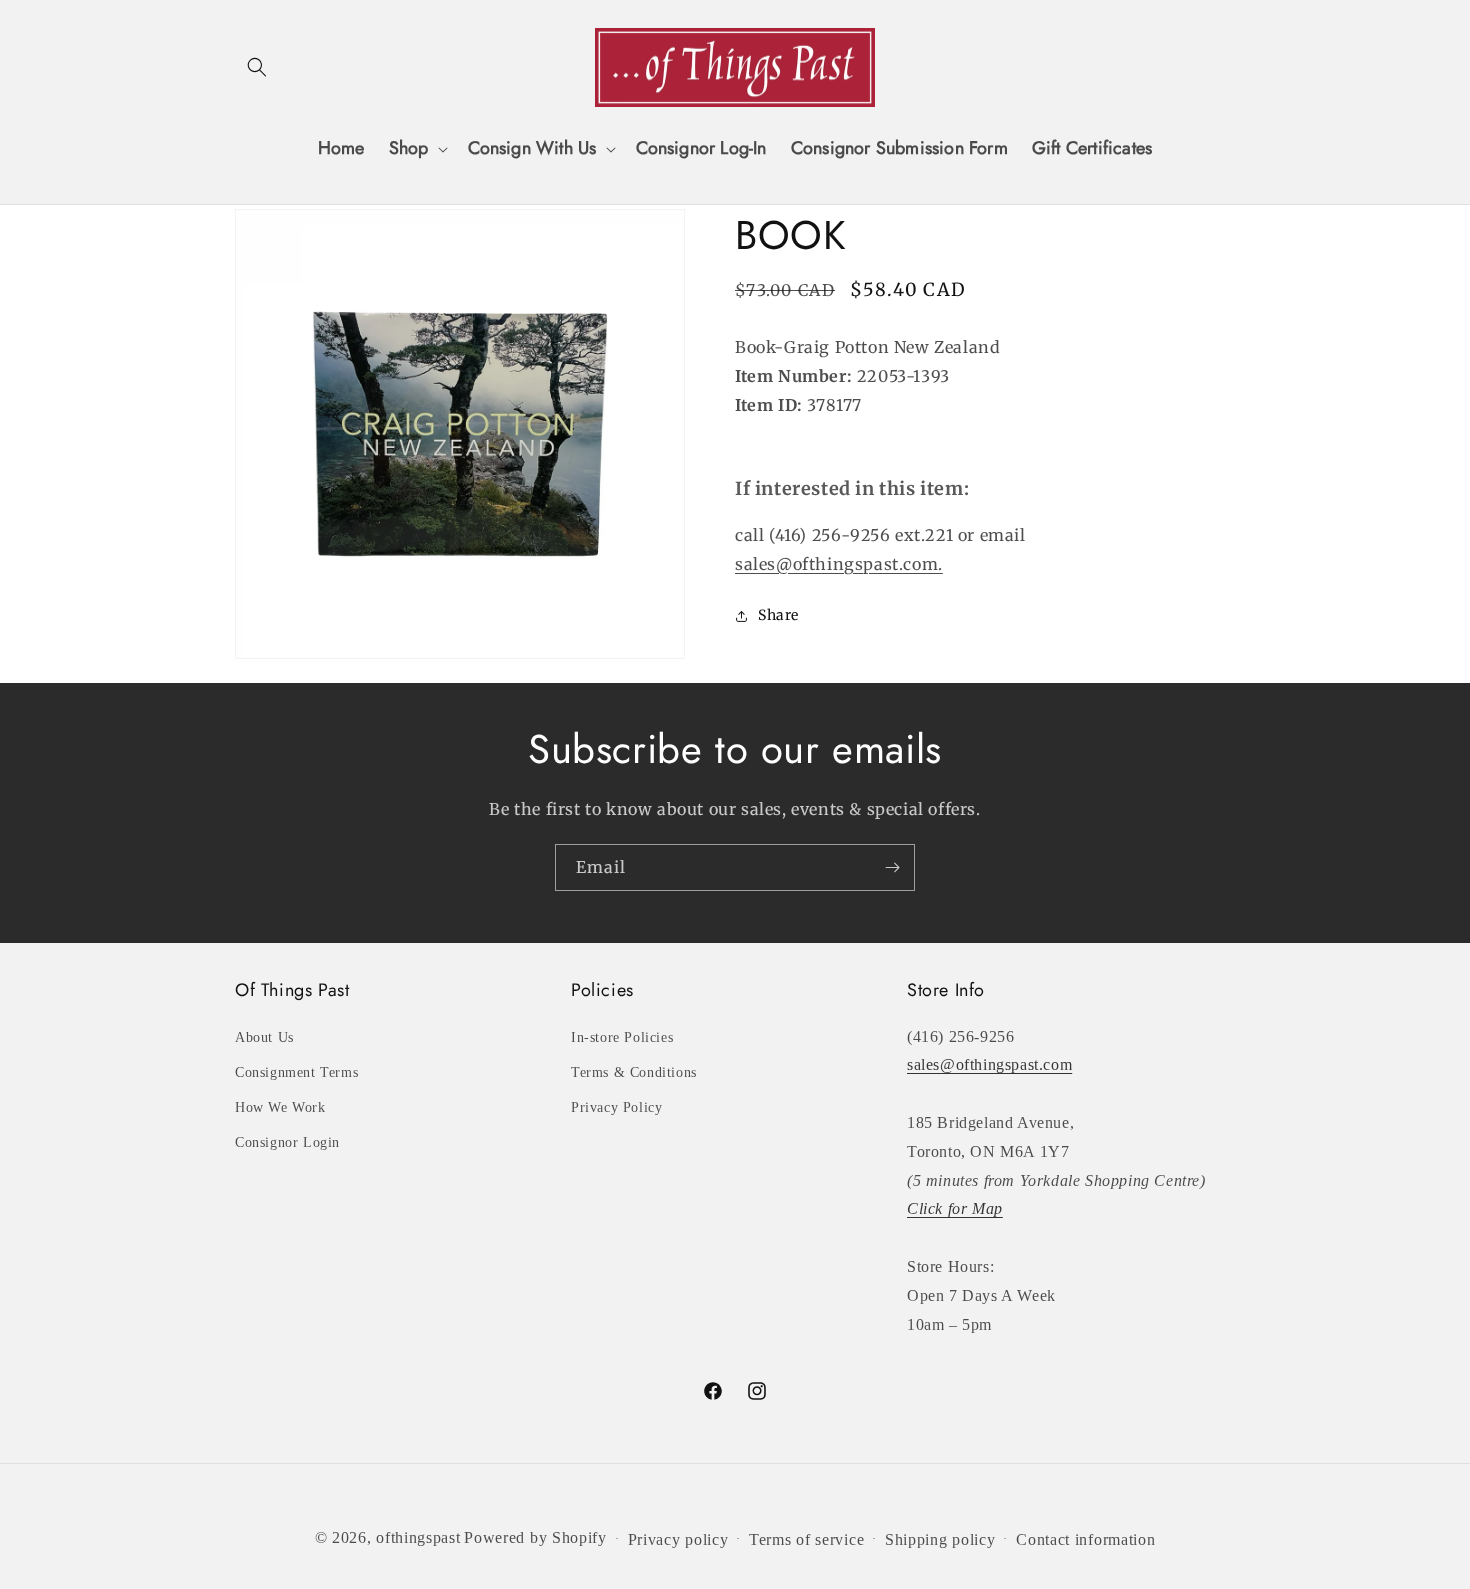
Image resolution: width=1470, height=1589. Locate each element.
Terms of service (806, 1539)
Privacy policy (678, 1539)
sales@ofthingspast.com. (839, 564)
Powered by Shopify (535, 1537)
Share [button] (778, 615)
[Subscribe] (892, 867)
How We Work (280, 1107)
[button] (257, 67)
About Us (264, 1037)
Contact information (1085, 1539)
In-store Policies (622, 1037)
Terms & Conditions (634, 1072)
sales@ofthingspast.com (989, 1064)
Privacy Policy (616, 1107)
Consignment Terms (296, 1072)
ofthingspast (418, 1537)
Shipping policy (940, 1539)
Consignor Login (287, 1142)
